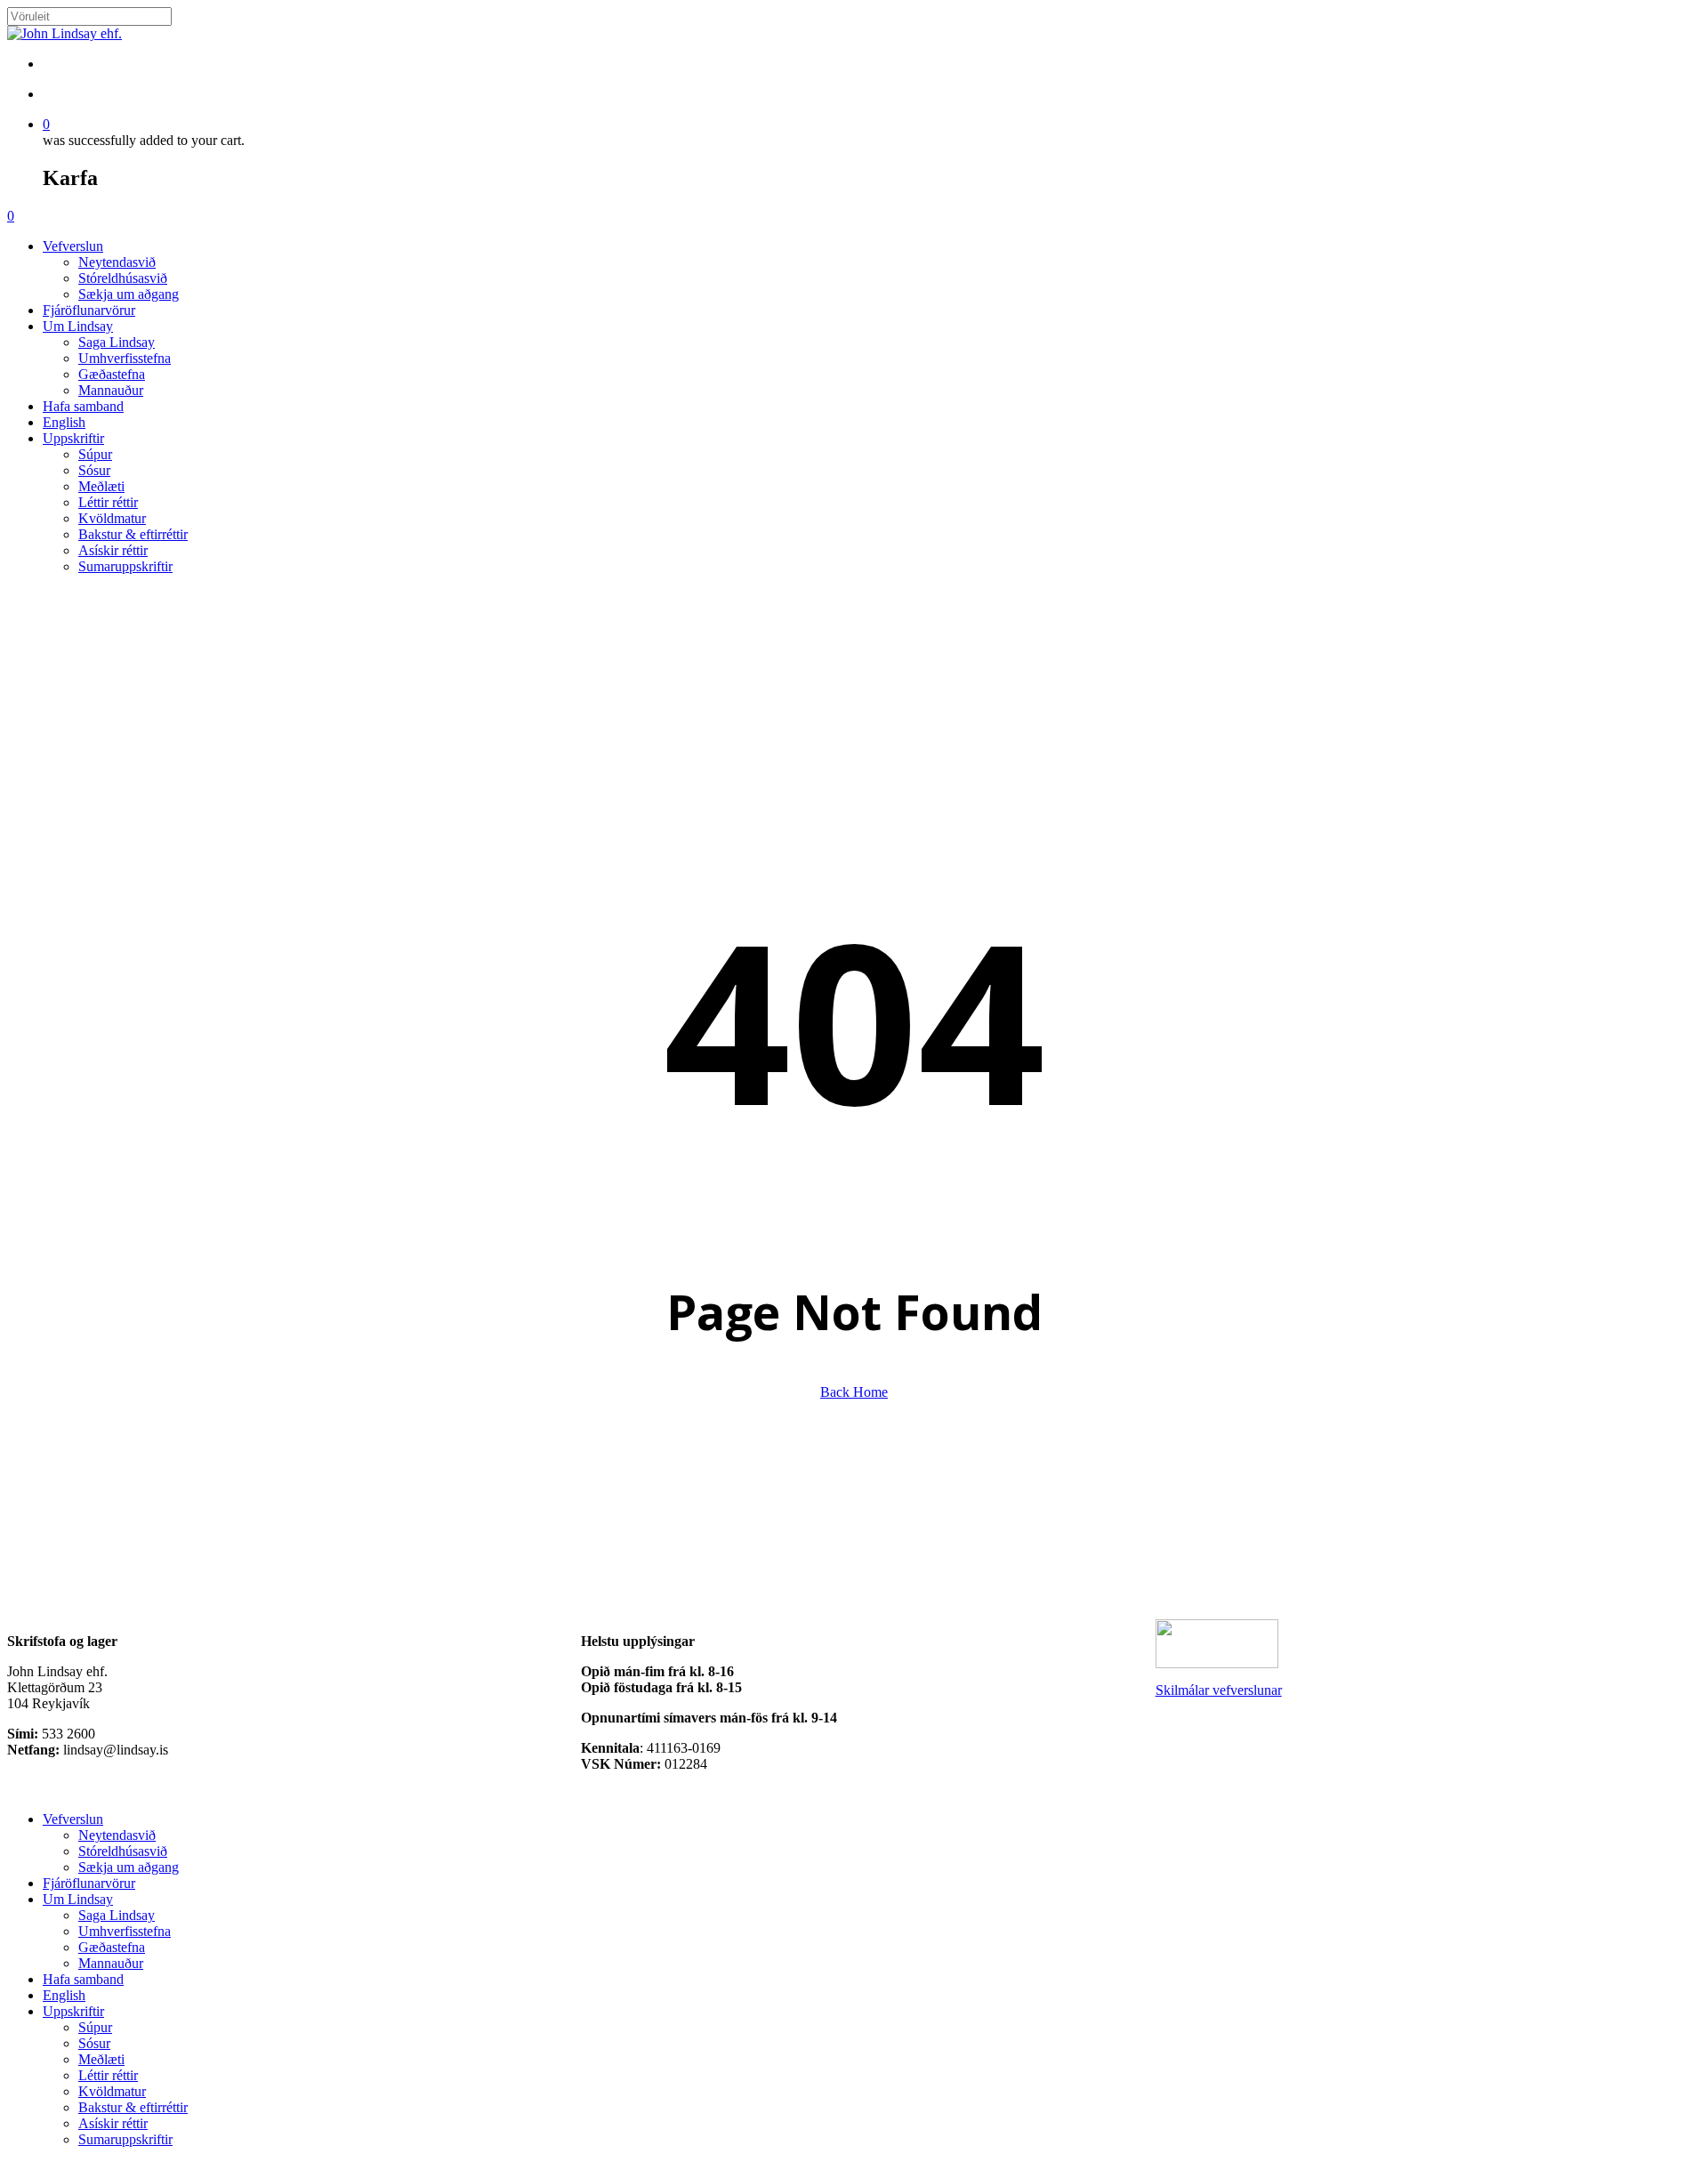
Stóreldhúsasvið (123, 1851)
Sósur (94, 2043)
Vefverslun (73, 1819)
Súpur (95, 2027)
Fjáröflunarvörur (89, 1883)
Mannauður (111, 1963)
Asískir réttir (113, 2123)
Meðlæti (101, 2059)
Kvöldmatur (112, 2091)
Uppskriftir (73, 2011)
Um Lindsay (78, 1899)
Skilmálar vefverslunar (1219, 1690)
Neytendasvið (117, 1835)
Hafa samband (83, 1979)
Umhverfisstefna (125, 1931)
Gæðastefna (112, 1947)
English (64, 1995)
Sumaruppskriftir (125, 2139)
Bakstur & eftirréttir (133, 2107)
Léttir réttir (108, 2075)
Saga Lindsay (117, 1915)
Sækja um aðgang (129, 1867)
